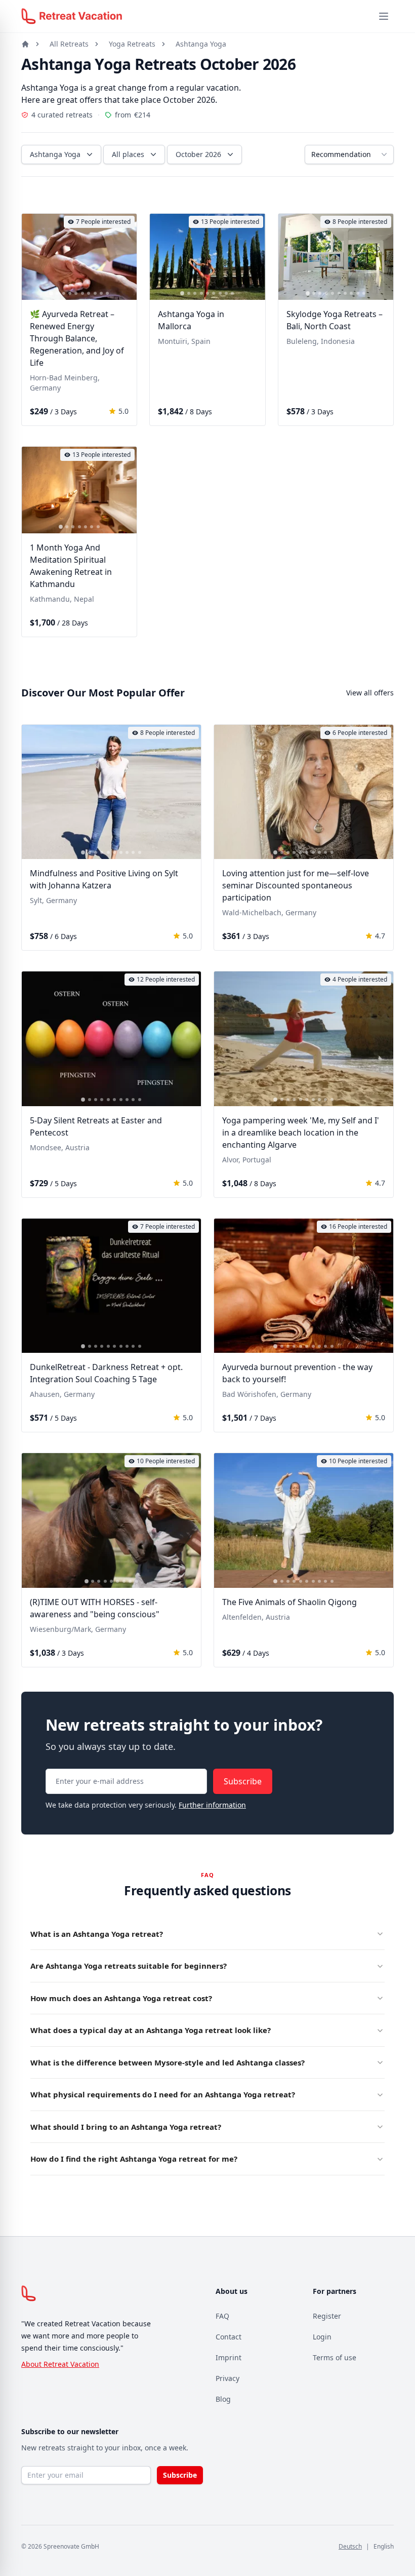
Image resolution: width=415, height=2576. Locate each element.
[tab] (51, 294)
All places (128, 154)
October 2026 (198, 154)
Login (322, 2337)
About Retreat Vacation (60, 2364)
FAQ (222, 2316)
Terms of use (335, 2357)
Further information (212, 1805)
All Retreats (69, 44)
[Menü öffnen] (384, 16)
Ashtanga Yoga (201, 44)
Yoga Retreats (132, 44)
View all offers (370, 693)
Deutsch (350, 2546)
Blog (223, 2399)
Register (327, 2316)
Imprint (229, 2357)
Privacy (227, 2378)
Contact (229, 2337)
